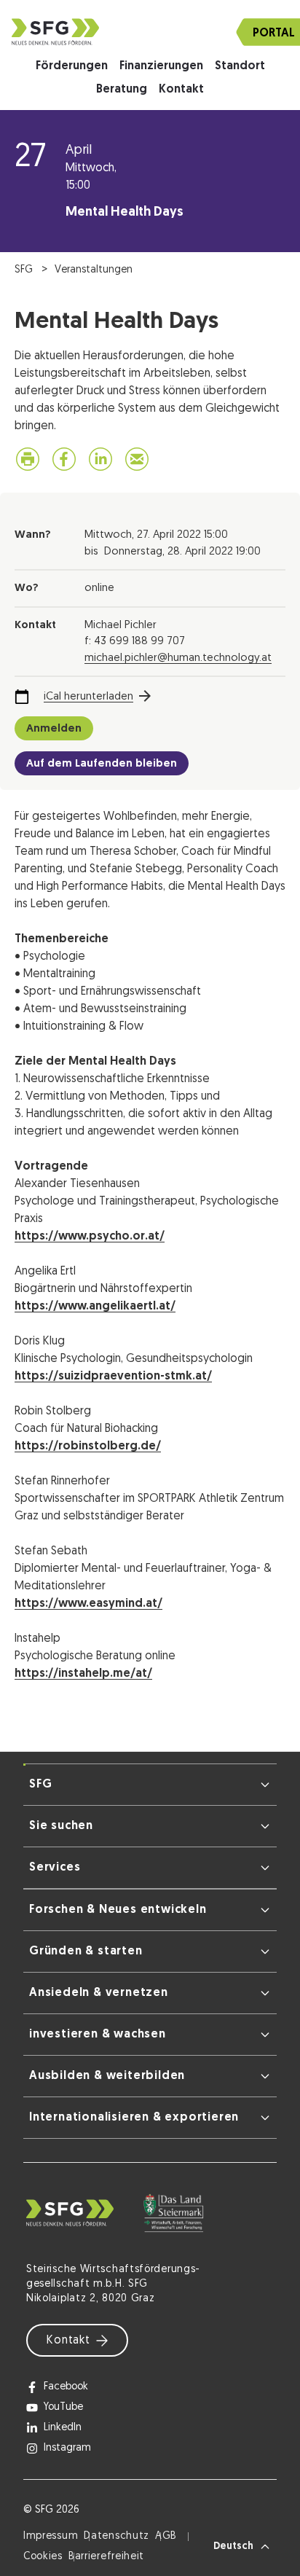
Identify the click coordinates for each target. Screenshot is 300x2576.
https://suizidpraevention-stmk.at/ (113, 1377)
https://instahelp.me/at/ (83, 1674)
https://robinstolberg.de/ (88, 1446)
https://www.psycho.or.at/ (90, 1237)
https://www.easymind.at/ (88, 1604)
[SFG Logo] (150, 32)
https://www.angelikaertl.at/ (95, 1307)
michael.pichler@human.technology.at (178, 658)
